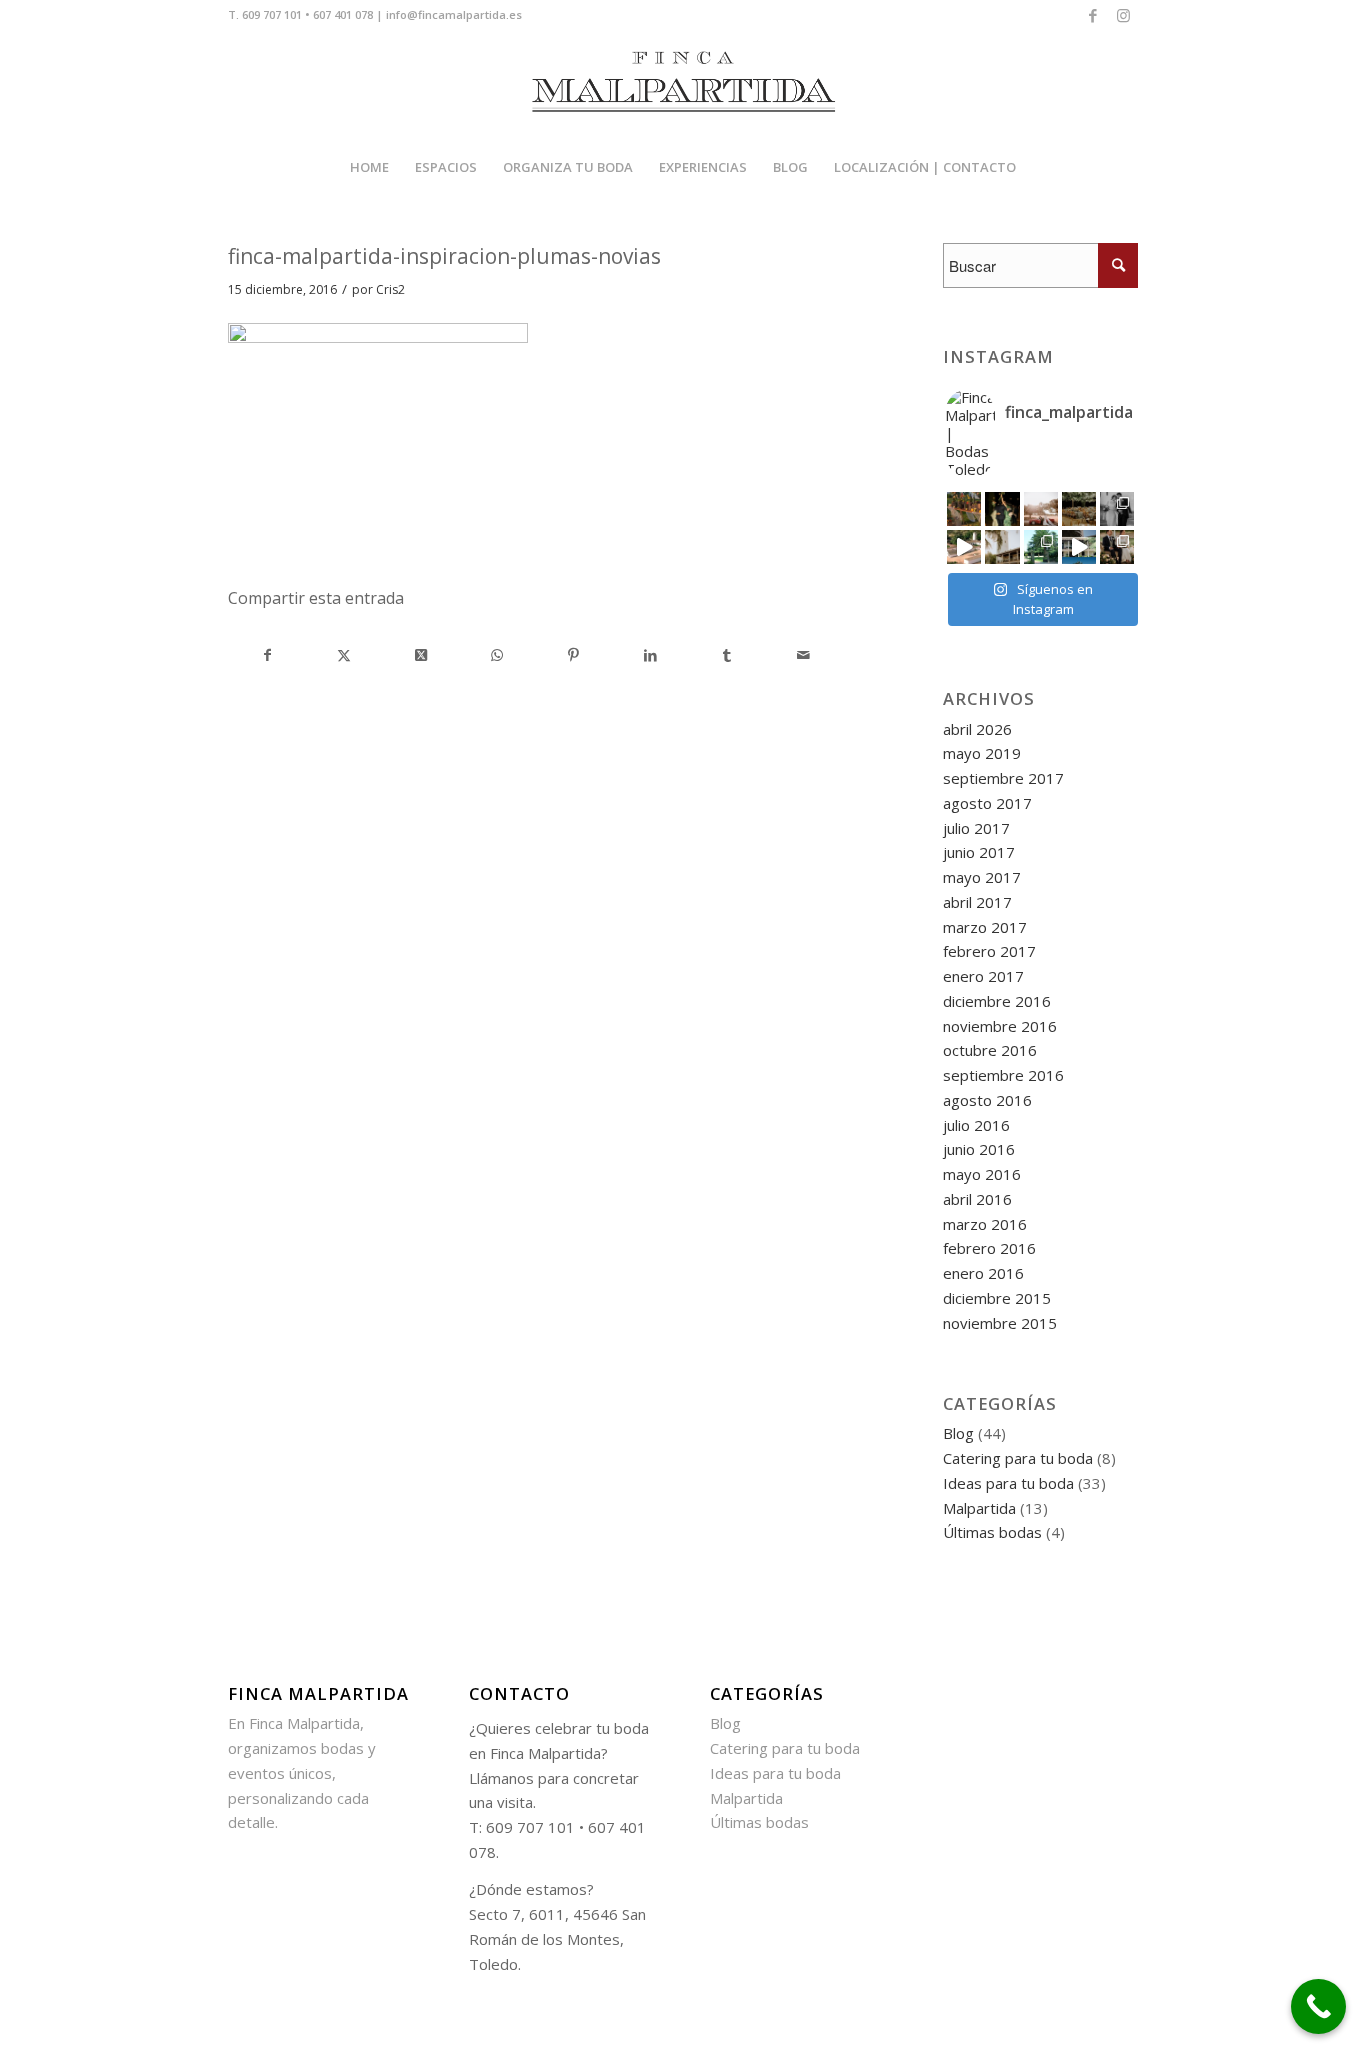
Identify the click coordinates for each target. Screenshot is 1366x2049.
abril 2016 (977, 1199)
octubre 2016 (990, 1050)
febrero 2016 (989, 1248)
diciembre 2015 (997, 1298)
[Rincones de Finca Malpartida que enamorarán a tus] (1041, 547)
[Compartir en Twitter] (345, 655)
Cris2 (390, 289)
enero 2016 (983, 1273)
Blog (958, 1433)
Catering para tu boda (1018, 1458)
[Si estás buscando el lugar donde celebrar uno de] (1079, 547)
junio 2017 (979, 852)
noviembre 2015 (1000, 1323)
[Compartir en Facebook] (267, 655)
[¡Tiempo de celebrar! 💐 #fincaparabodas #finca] (1002, 509)
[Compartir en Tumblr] (727, 655)
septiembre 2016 (1003, 1075)
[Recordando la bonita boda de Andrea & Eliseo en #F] (1117, 509)
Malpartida (979, 1508)
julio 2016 (976, 1125)
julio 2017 (976, 828)
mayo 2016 (982, 1174)
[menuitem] (369, 167)
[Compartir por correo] (804, 655)
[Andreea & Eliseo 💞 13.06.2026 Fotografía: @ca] (1117, 547)
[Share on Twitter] (421, 655)
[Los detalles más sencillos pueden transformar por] (964, 509)
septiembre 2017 (1003, 778)
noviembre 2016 (1000, 1026)
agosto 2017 (987, 803)
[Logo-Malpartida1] (683, 86)
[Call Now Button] (1318, 2006)
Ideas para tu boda (1008, 1483)
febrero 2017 (989, 951)
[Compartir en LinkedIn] (651, 655)
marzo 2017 (985, 927)
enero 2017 (983, 976)
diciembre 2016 (997, 1001)
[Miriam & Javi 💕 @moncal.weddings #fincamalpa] (1041, 509)
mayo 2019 (982, 753)
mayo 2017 (982, 877)
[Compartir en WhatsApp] (498, 655)
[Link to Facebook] (1092, 15)
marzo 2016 (985, 1224)
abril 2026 (977, 729)
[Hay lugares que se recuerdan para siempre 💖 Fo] (1002, 547)
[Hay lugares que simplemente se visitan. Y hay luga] (964, 547)
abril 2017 (977, 902)
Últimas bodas (992, 1532)
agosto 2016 (987, 1100)
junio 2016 (979, 1149)
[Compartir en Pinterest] (574, 655)
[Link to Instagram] (1123, 15)
